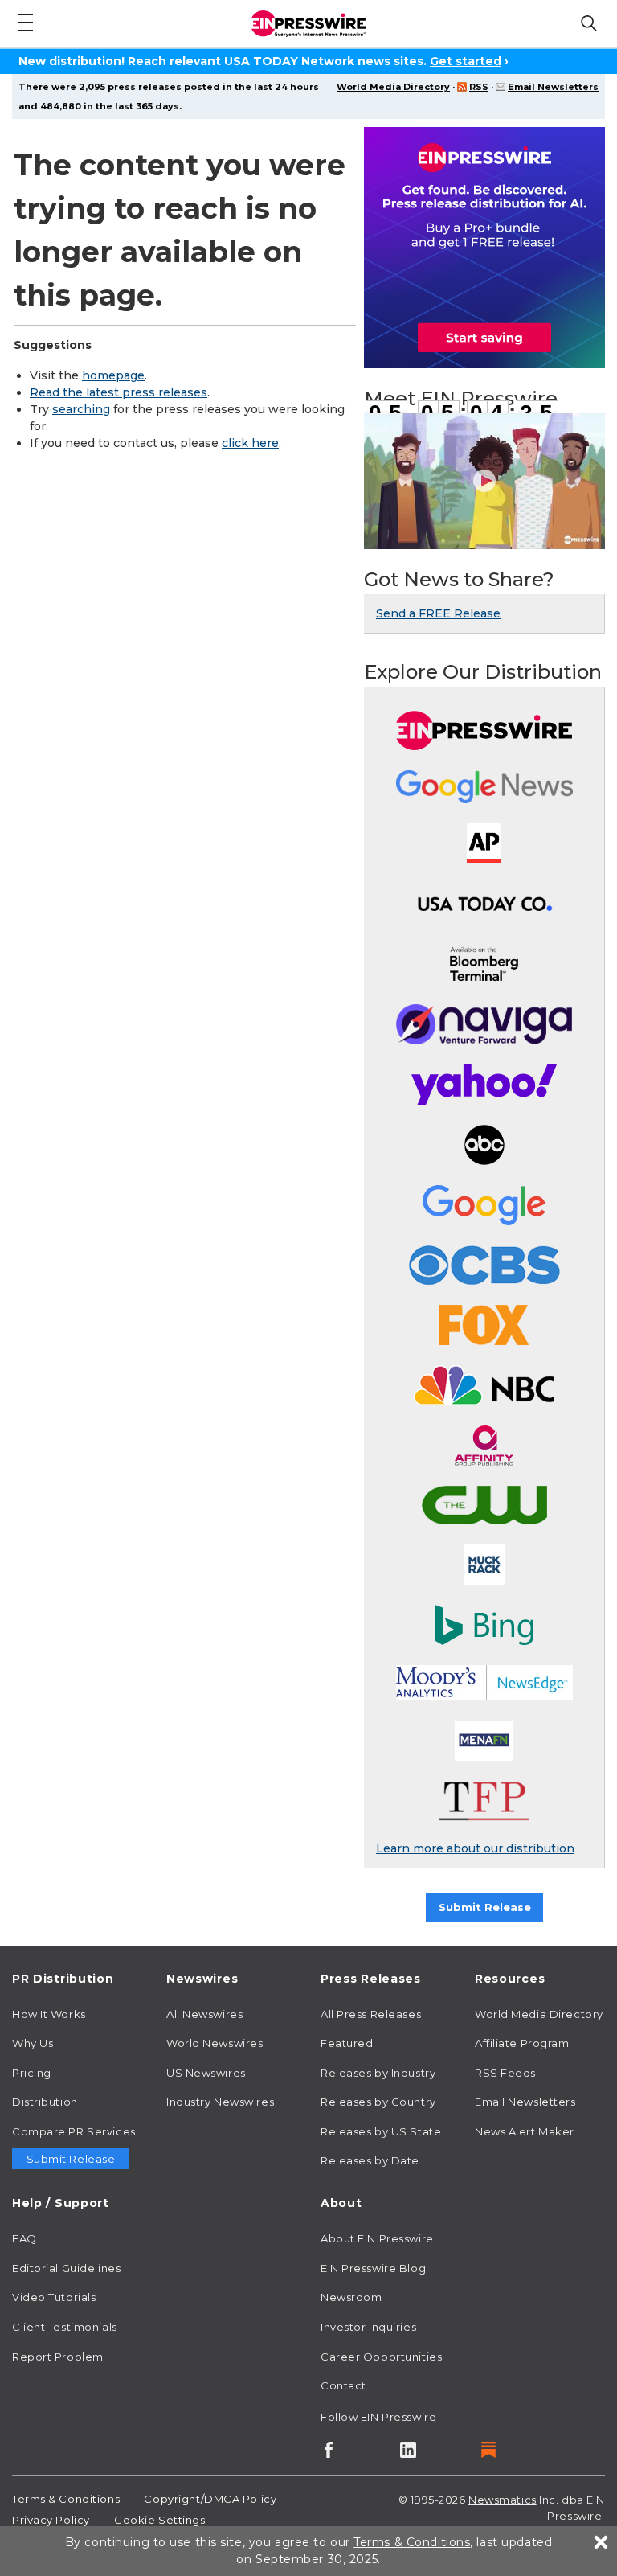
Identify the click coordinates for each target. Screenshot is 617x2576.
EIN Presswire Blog (373, 2268)
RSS (479, 87)
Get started (466, 61)
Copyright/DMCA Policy (210, 2499)
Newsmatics (503, 2500)
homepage (113, 375)
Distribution (45, 2102)
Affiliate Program (522, 2043)
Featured (347, 2043)
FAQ (25, 2238)
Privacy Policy (51, 2520)
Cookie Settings (159, 2520)
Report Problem (58, 2357)
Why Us (33, 2043)
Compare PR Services (74, 2131)
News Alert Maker (525, 2131)
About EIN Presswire (377, 2238)
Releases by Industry (378, 2073)
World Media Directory (393, 87)
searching (81, 409)
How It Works (49, 2014)
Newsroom (351, 2297)
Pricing (32, 2073)
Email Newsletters (553, 87)
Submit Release (485, 1907)
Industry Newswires (220, 2102)
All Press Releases (371, 2014)
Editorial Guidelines (66, 2268)
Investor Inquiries (368, 2327)
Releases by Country (378, 2102)
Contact (343, 2385)
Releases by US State (381, 2131)
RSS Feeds (505, 2073)
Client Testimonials (65, 2327)
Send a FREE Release (438, 613)
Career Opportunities (381, 2357)
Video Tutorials (54, 2297)
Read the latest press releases (118, 392)
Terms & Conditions (66, 2499)
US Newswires (206, 2073)
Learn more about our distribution (475, 1848)
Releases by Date (370, 2160)
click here (250, 443)
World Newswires (215, 2043)
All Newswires (204, 2014)
